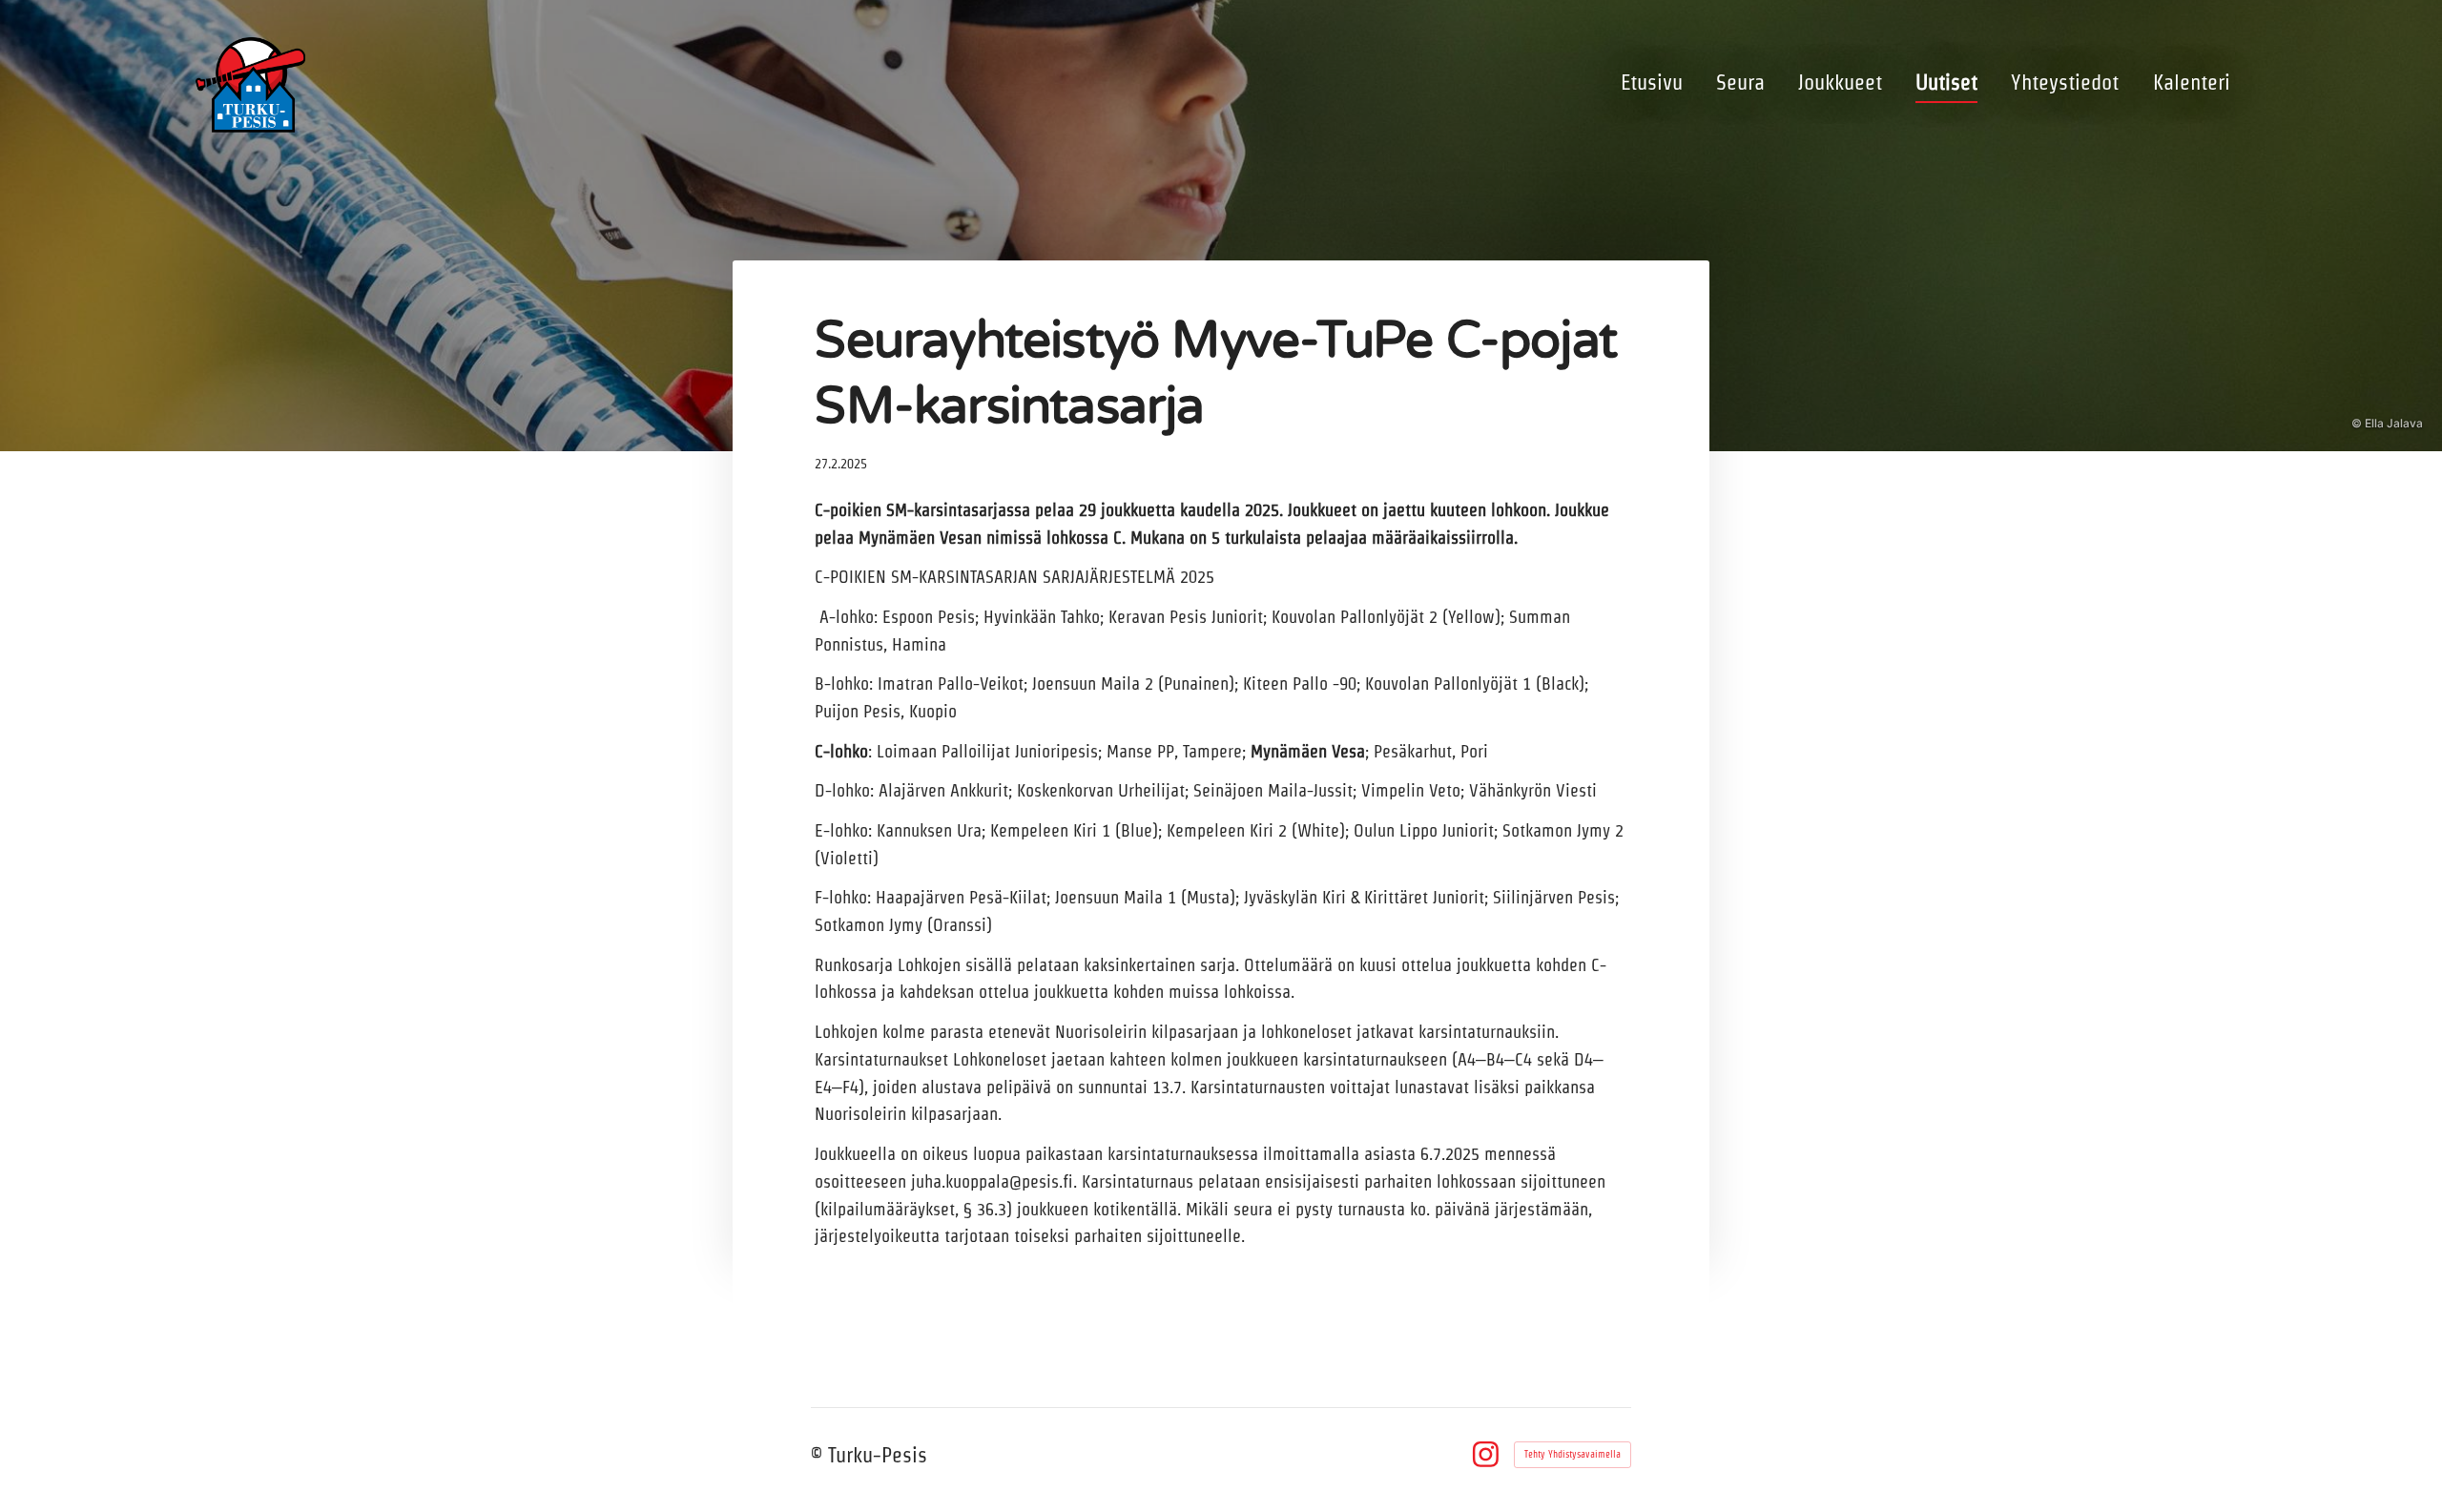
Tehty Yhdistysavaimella (1573, 1454)
